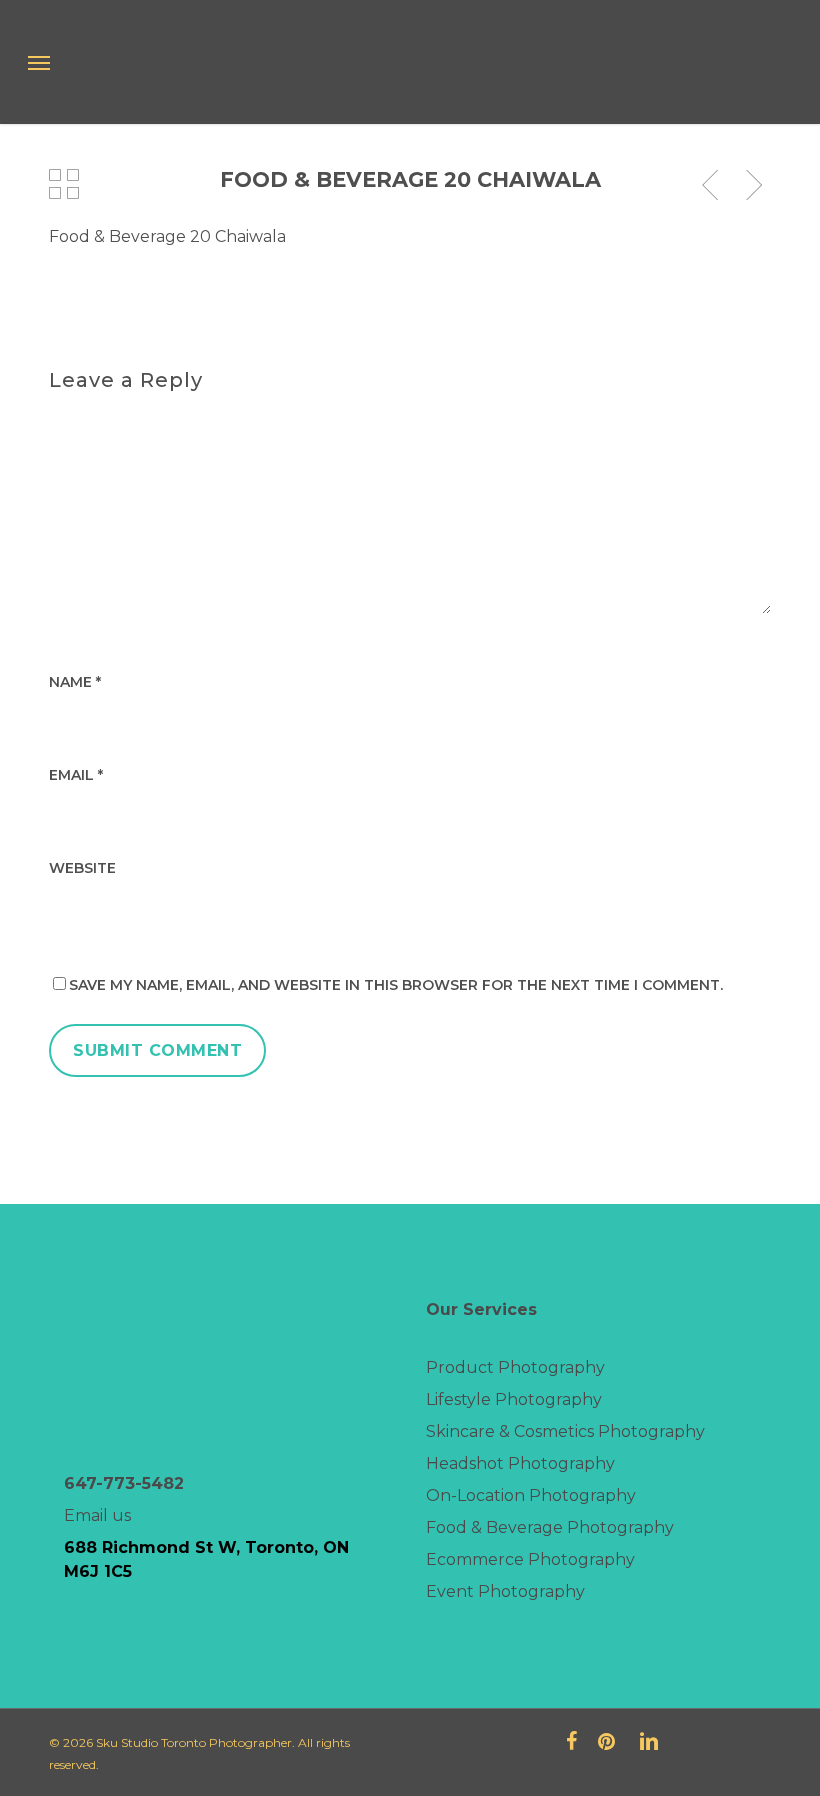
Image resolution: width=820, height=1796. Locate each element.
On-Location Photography (531, 1495)
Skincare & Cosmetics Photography (565, 1431)
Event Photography (505, 1591)
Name (75, 682)
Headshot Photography (520, 1463)
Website (82, 868)
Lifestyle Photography (514, 1399)
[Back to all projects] (64, 184)
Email (76, 775)
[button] (39, 62)
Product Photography (515, 1367)
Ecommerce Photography (530, 1559)
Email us (97, 1515)
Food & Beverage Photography (550, 1527)
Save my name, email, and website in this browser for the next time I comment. (396, 985)
